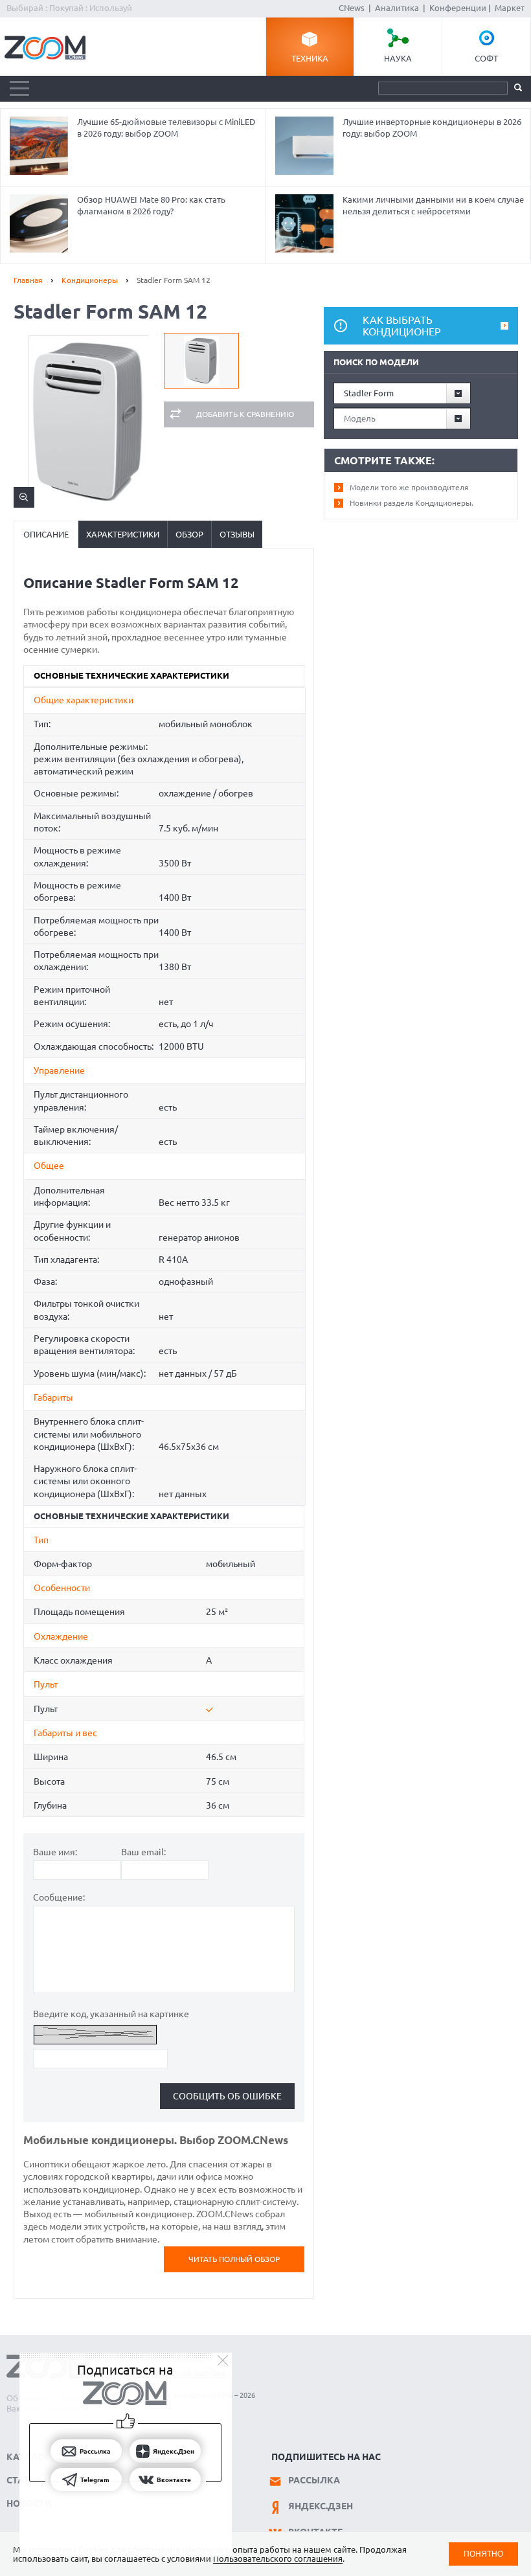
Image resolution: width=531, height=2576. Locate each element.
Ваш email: (143, 1852)
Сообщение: (59, 1897)
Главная (28, 280)
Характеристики (123, 534)
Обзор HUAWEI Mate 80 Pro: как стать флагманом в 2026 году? (151, 205)
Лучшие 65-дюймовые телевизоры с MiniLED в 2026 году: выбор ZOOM (166, 128)
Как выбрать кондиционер (402, 326)
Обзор (189, 534)
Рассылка (314, 2480)
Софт (486, 58)
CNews (352, 8)
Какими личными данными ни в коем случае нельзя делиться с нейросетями (433, 205)
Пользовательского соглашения (278, 2559)
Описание (46, 534)
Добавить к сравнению (245, 414)
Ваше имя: (55, 1852)
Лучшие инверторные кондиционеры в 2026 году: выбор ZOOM (432, 128)
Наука (398, 58)
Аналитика (397, 8)
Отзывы (237, 534)
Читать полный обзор (234, 2259)
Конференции (458, 8)
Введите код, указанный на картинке (111, 2014)
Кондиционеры (90, 280)
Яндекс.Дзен (321, 2506)
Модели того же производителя (409, 487)
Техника (310, 58)
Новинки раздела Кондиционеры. (412, 503)
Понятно (483, 2554)
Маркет (510, 8)
